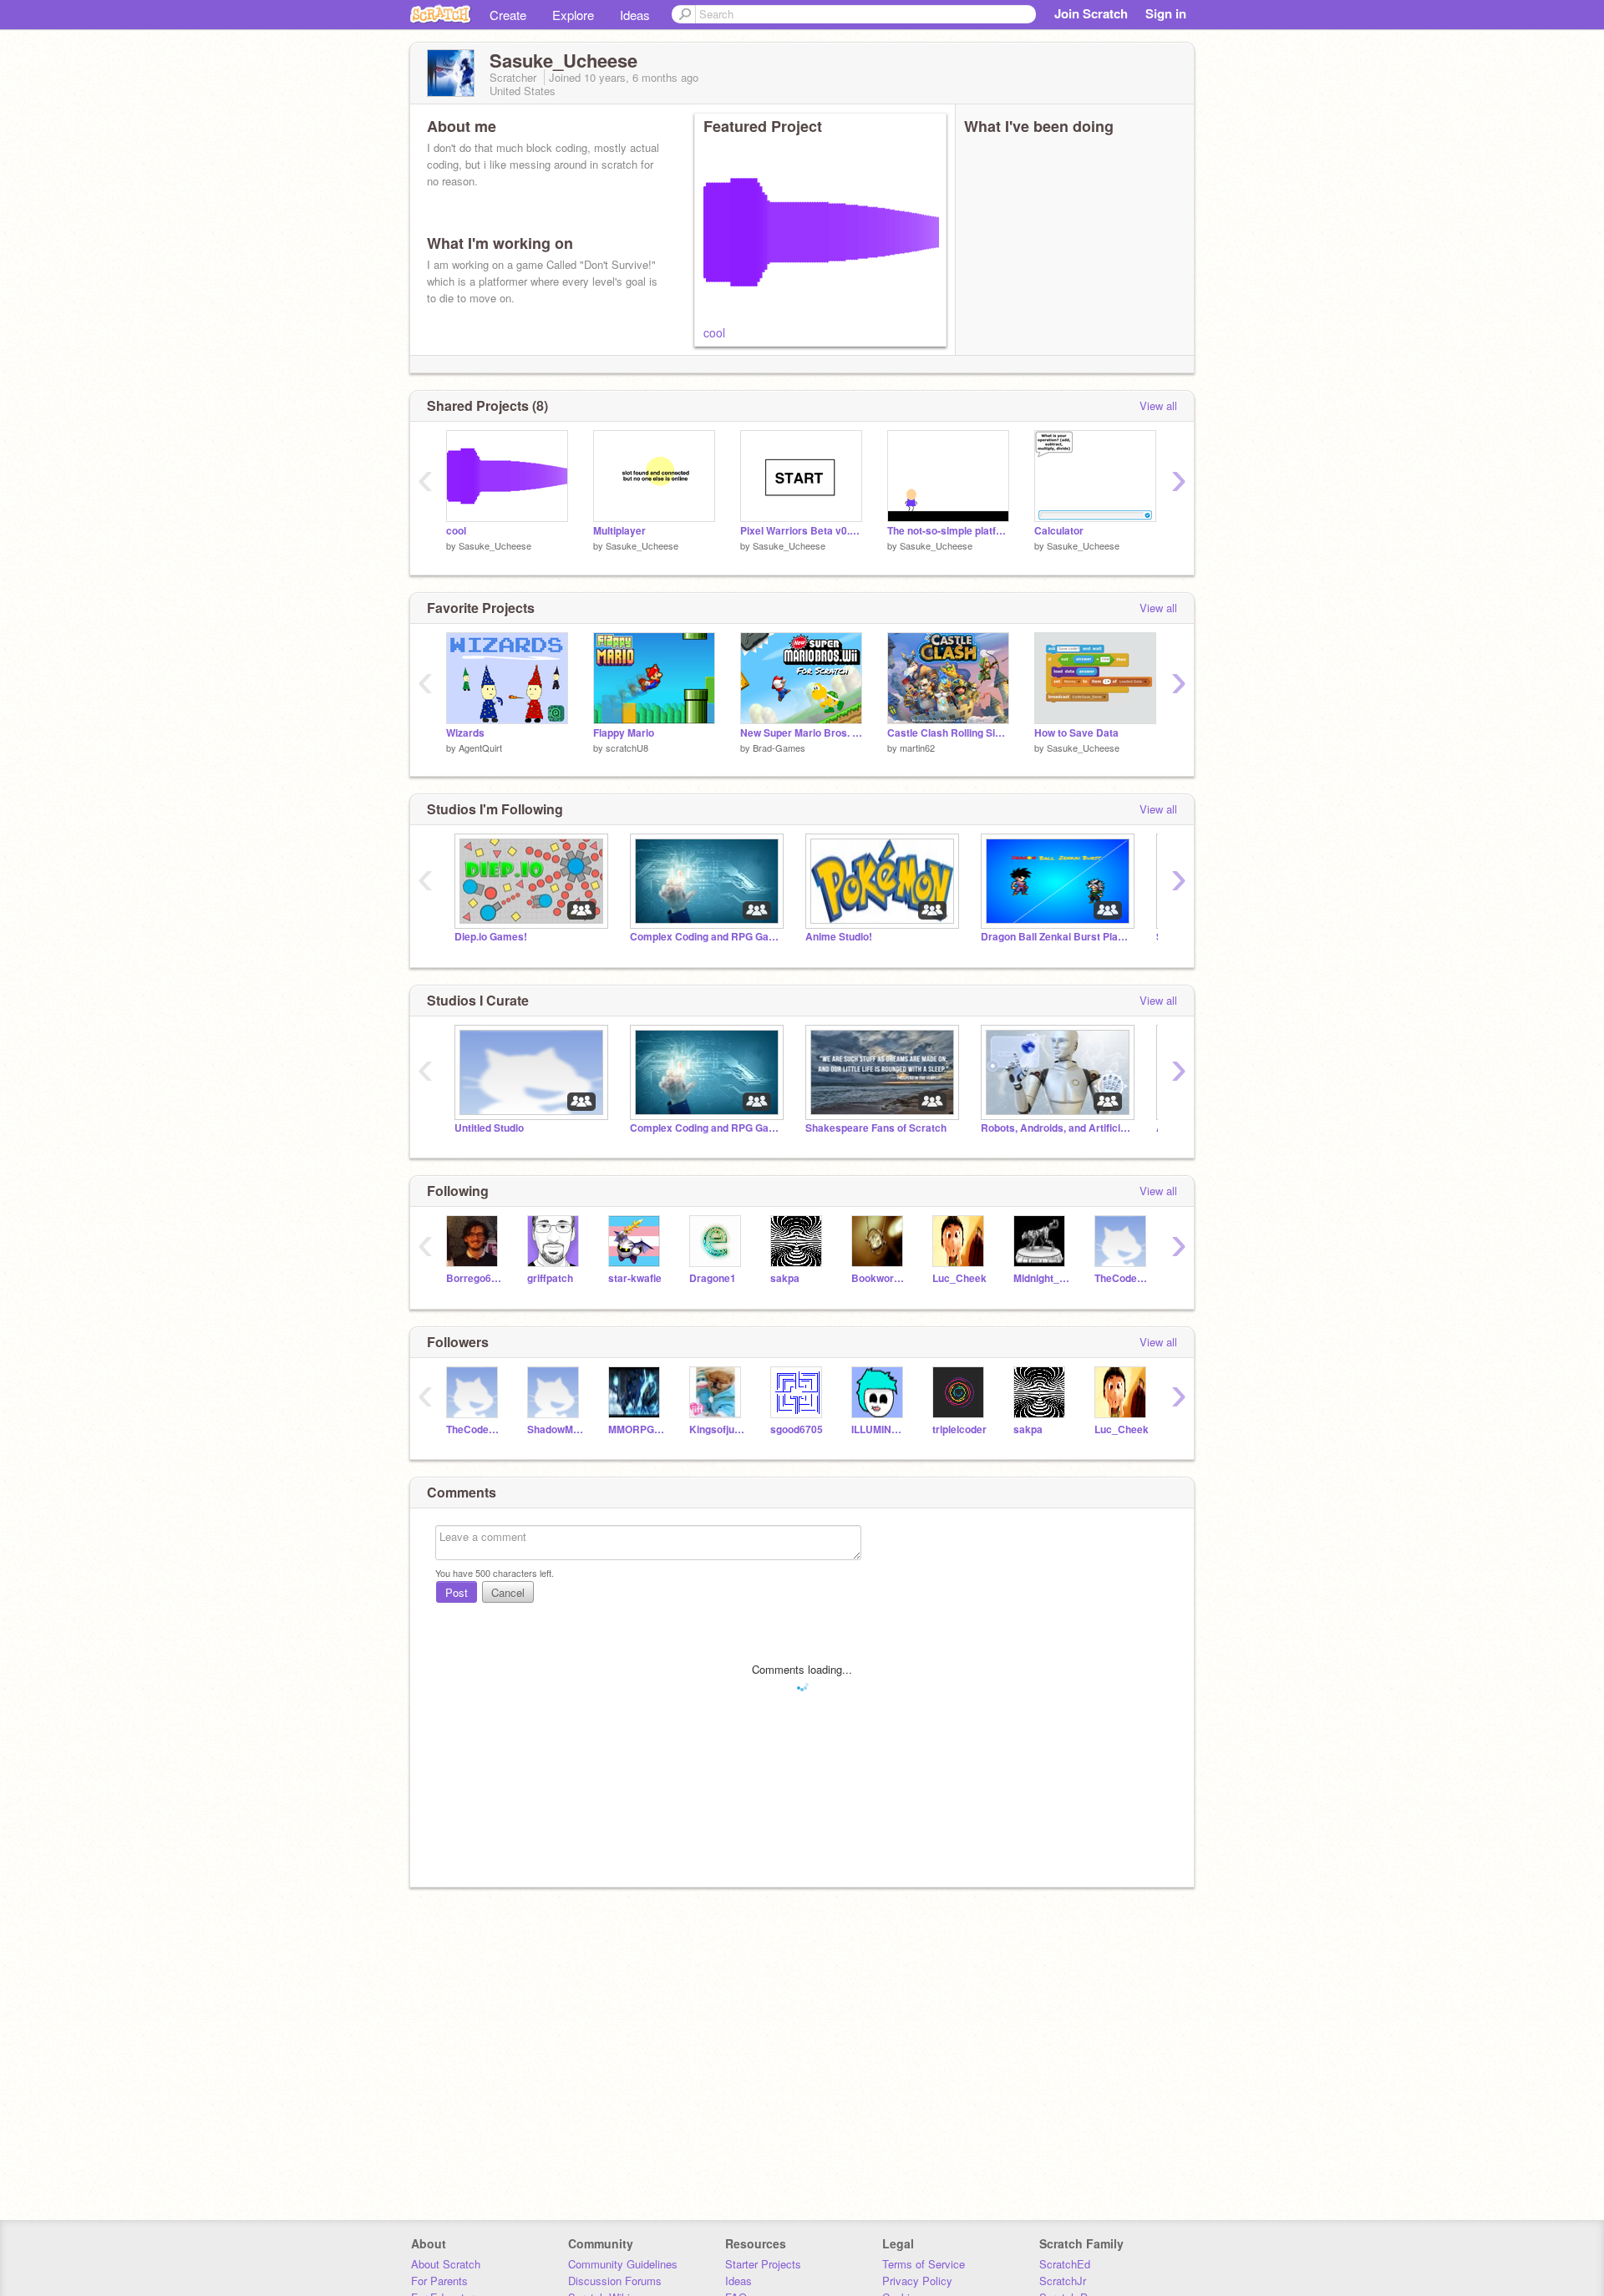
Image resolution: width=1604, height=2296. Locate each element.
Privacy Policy (917, 2281)
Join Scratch (1091, 13)
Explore (573, 15)
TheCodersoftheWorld (1122, 1278)
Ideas (635, 15)
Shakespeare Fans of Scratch (876, 1128)
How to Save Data (1076, 733)
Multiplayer (619, 531)
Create (508, 15)
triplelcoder (959, 1429)
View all (1158, 405)
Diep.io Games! (491, 937)
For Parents (439, 2281)
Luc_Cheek (959, 1278)
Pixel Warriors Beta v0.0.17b (801, 531)
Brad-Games (779, 748)
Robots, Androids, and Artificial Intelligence (1056, 1128)
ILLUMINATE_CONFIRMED (879, 1429)
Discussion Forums (615, 2281)
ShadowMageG (555, 1429)
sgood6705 (797, 1429)
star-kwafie (635, 1278)
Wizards (465, 733)
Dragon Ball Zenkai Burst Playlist (1056, 937)
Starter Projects (763, 2264)
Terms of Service (924, 2264)
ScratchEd (1065, 2264)
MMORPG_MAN (636, 1429)
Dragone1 (713, 1278)
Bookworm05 (879, 1278)
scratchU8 (627, 748)
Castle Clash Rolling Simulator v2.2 (948, 733)
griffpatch (550, 1278)
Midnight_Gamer (1041, 1278)
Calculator (1059, 531)
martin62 (917, 748)
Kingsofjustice (717, 1429)
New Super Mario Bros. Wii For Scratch (801, 733)
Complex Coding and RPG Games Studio (705, 937)
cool (714, 332)
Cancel (508, 1592)
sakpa (785, 1278)
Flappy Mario (624, 733)
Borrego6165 (474, 1278)
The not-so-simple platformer (948, 531)
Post (457, 1592)
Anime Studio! (839, 937)
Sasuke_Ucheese (495, 545)
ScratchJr (1063, 2281)
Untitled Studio (489, 1128)
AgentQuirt (480, 748)
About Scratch (446, 2264)
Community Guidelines (623, 2264)
